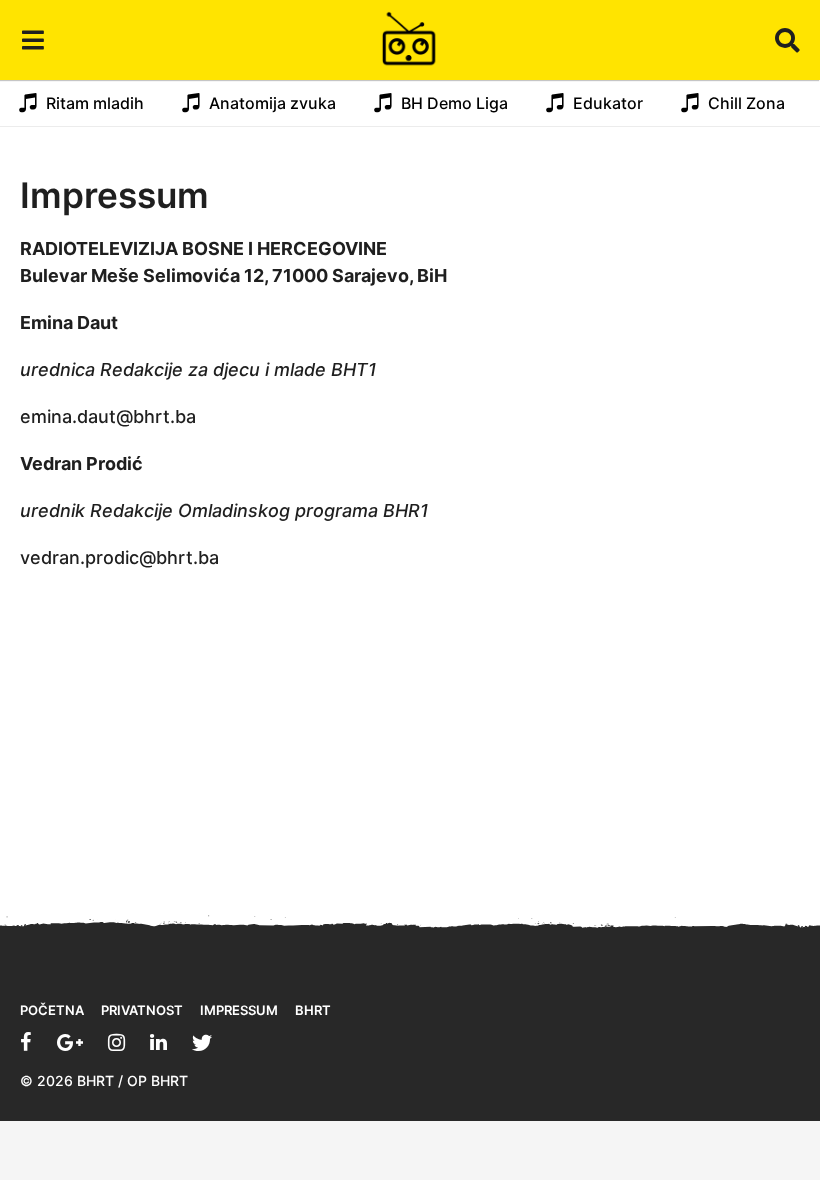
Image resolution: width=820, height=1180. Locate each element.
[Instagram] (116, 1042)
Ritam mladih (95, 103)
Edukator (608, 103)
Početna (52, 1010)
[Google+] (70, 1042)
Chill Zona (746, 103)
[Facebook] (26, 1042)
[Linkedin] (158, 1042)
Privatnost (142, 1010)
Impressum (239, 1010)
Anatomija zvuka (272, 103)
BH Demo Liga (454, 103)
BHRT (313, 1010)
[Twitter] (202, 1042)
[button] (32, 40)
